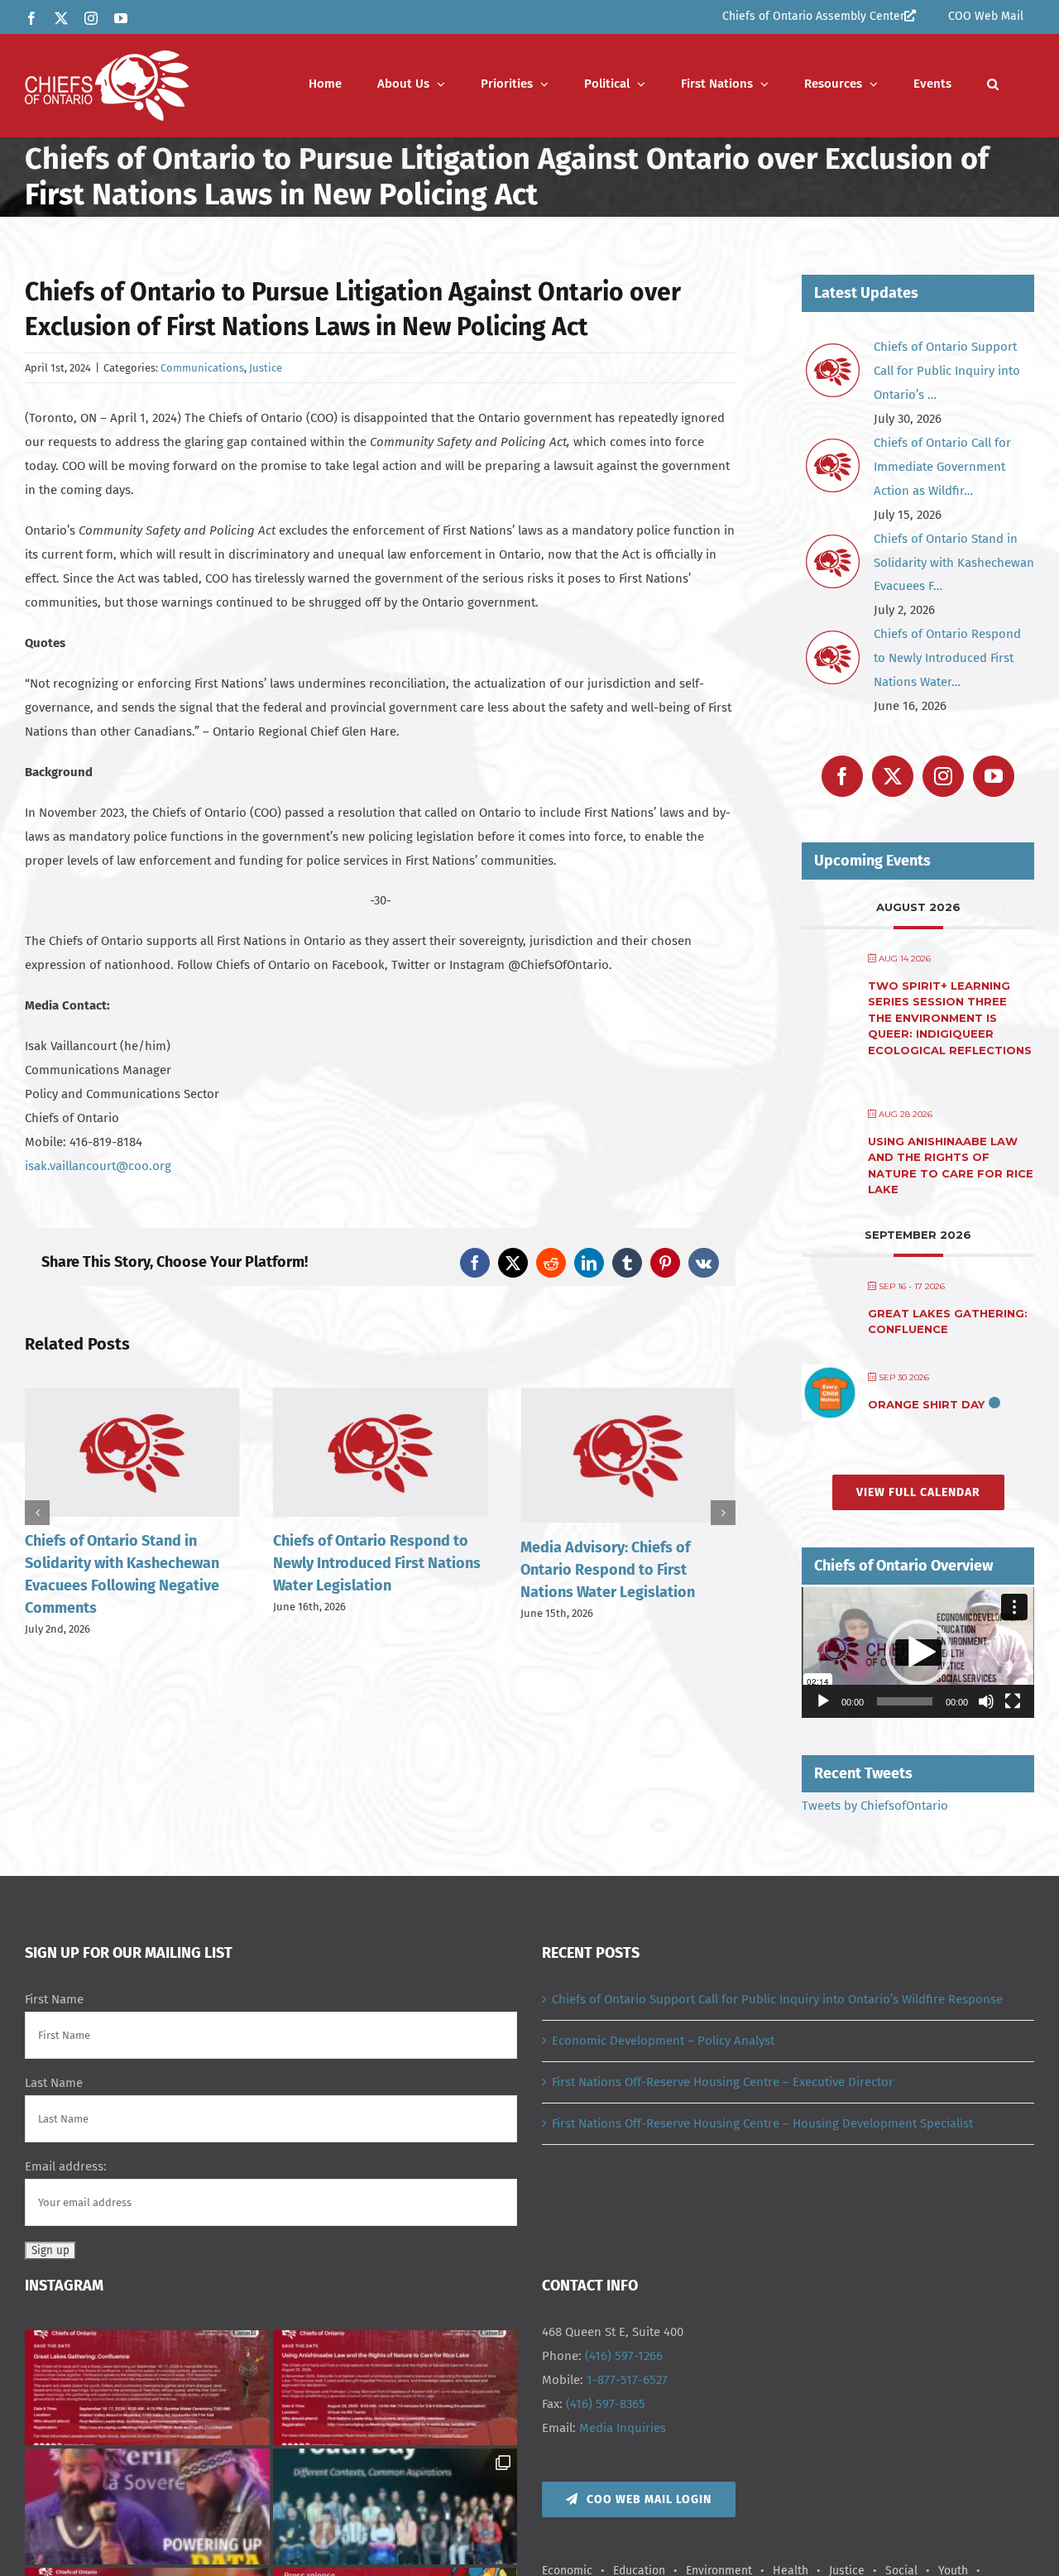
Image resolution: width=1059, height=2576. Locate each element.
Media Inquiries (623, 2428)
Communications (202, 368)
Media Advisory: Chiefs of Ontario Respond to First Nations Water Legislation (360, 1570)
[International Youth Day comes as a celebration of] (395, 2506)
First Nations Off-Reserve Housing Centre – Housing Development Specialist (762, 2123)
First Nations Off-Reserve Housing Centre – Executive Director (723, 2082)
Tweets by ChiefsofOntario (875, 1806)
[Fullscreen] (1013, 1701)
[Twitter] (893, 776)
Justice (266, 368)
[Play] (823, 1701)
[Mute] (986, 1701)
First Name (54, 1999)
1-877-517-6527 (627, 2380)
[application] (918, 1653)
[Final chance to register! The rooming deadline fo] (147, 2388)
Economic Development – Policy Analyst (663, 2041)
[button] (993, 84)
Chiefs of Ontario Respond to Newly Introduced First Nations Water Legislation (129, 1563)
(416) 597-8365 (606, 2404)
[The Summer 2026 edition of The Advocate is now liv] (147, 2506)
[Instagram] (943, 776)
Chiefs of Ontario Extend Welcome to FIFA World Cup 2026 (612, 1563)
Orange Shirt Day (926, 1404)
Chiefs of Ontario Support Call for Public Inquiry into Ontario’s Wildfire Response (777, 1999)
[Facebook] (842, 776)
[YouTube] (994, 776)
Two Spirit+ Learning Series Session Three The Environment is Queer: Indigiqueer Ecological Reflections (950, 1018)
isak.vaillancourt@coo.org (98, 1166)
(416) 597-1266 (624, 2356)
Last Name (54, 2083)
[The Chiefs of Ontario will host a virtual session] (395, 2388)
